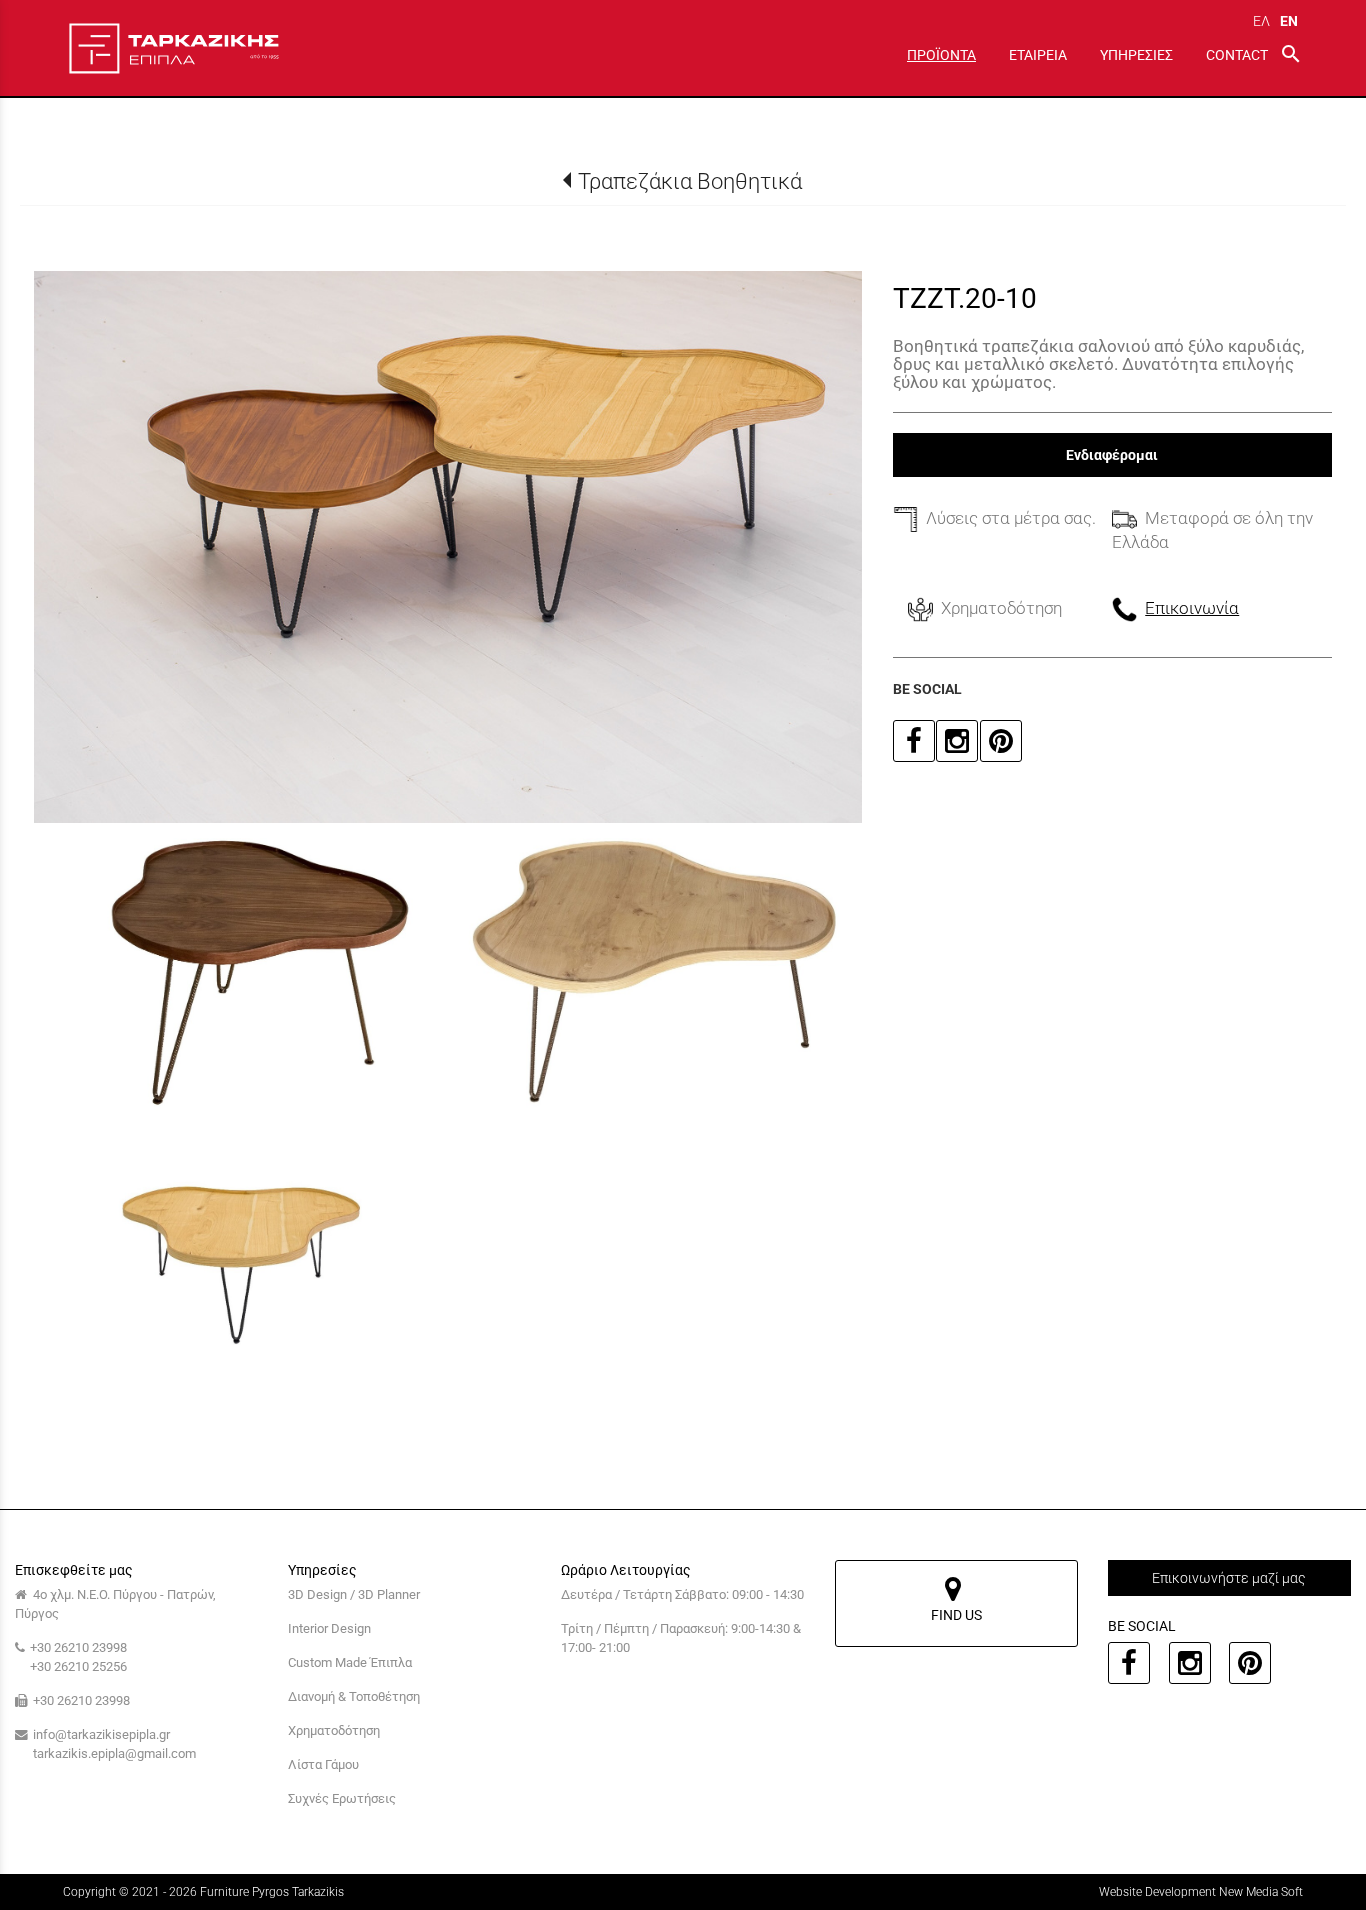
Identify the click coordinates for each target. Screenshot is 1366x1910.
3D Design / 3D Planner (354, 1594)
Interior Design (329, 1628)
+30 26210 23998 (78, 1647)
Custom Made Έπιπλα (350, 1662)
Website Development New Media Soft (1201, 1892)
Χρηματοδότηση (334, 1730)
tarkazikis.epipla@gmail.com (114, 1753)
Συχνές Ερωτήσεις (342, 1798)
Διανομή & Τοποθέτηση (354, 1696)
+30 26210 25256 (78, 1666)
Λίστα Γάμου (323, 1764)
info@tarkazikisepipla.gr (101, 1734)
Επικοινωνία (1192, 608)
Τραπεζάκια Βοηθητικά (689, 181)
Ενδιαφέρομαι (1112, 455)
